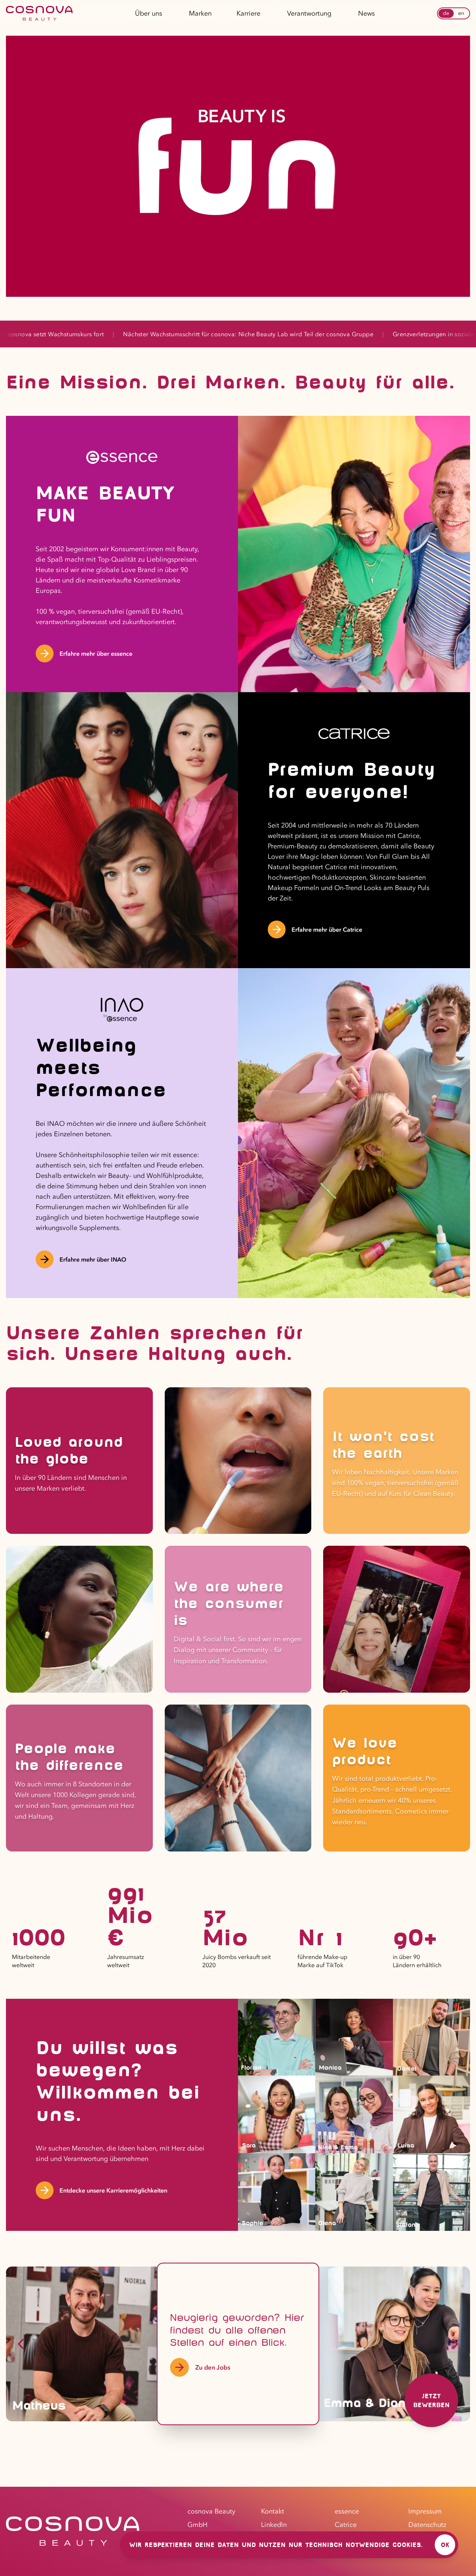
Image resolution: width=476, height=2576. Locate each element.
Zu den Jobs (213, 2367)
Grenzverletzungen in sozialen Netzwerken (299, 334)
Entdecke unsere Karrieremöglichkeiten (113, 2190)
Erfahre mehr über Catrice (327, 929)
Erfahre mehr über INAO (93, 1259)
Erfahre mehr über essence (96, 653)
